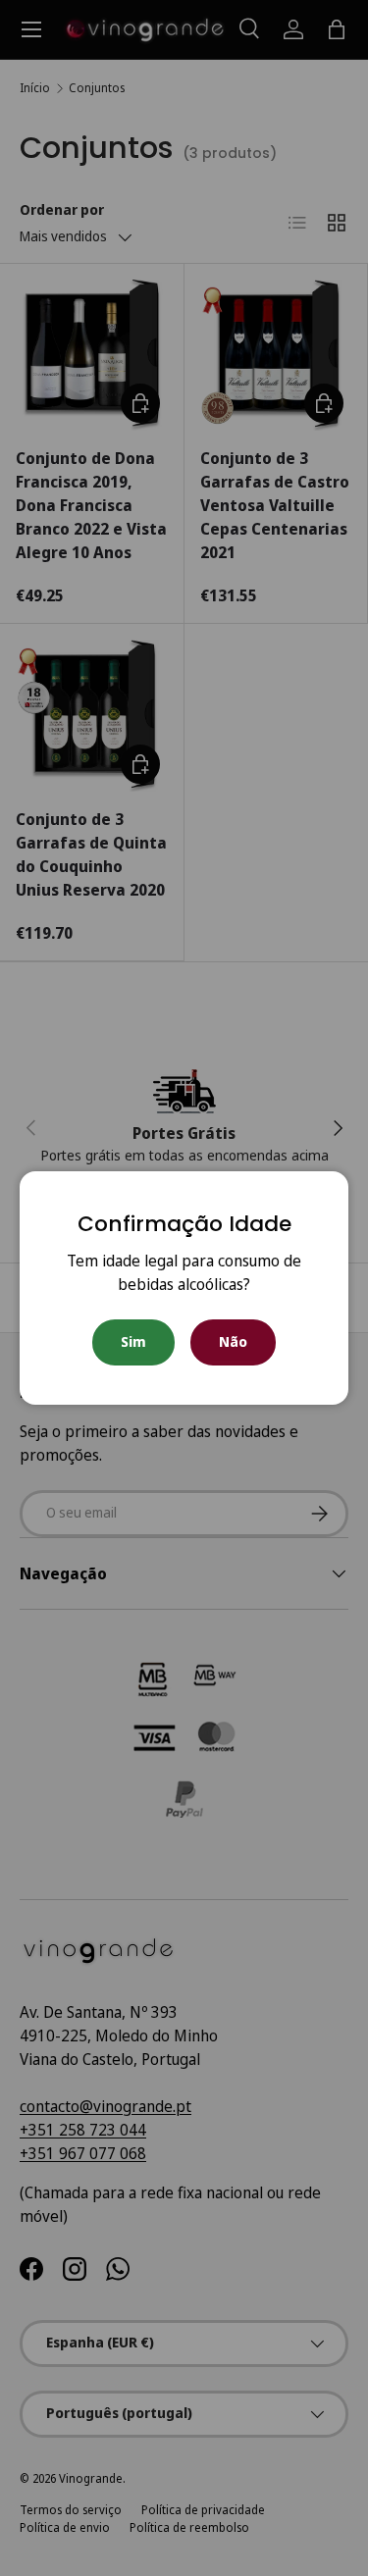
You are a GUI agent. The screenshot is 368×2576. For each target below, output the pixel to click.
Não (233, 1341)
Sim (133, 1341)
